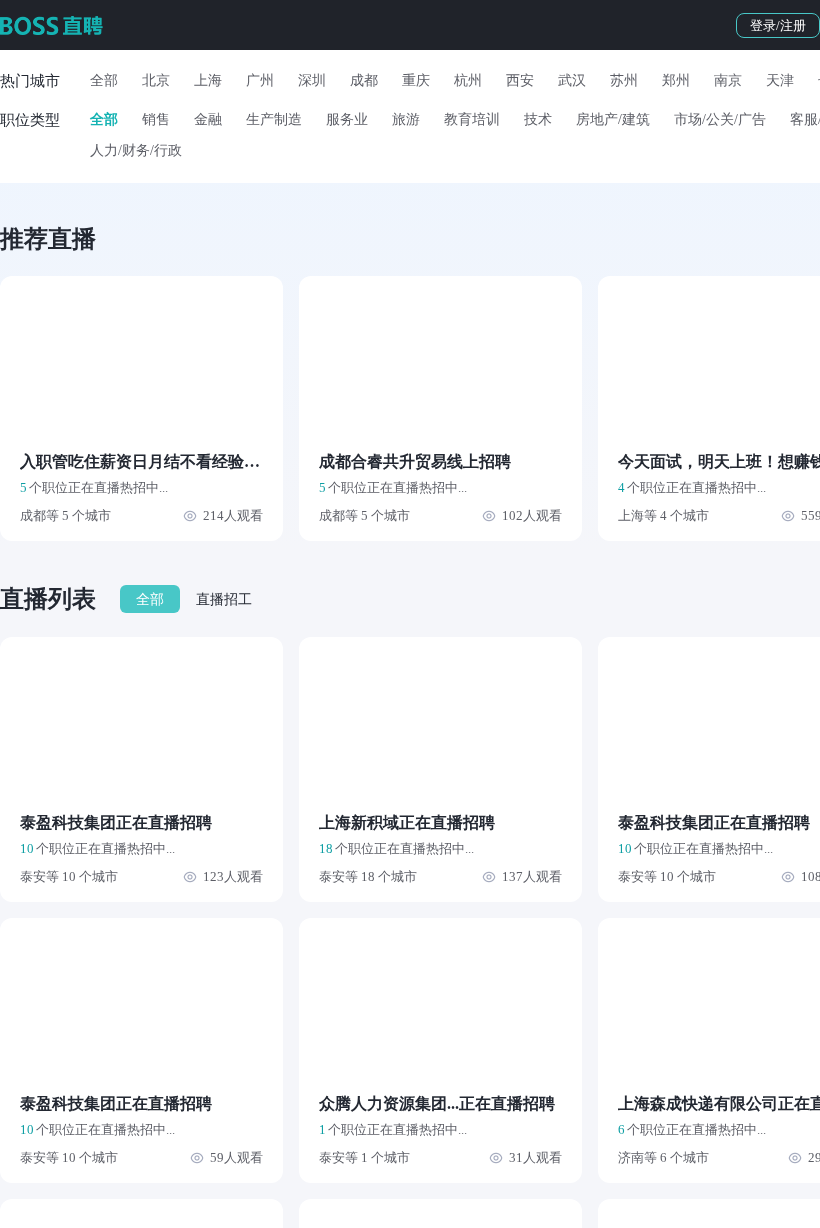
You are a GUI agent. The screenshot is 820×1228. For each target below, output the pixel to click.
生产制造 (274, 119)
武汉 (572, 80)
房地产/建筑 (613, 119)
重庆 (416, 80)
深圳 (312, 80)
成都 (364, 80)
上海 (208, 80)
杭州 (468, 80)
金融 (208, 119)
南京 (728, 80)
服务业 (347, 119)
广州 (260, 80)
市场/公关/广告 (720, 119)
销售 (156, 119)
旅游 (406, 119)
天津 (780, 80)
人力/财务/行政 (136, 150)
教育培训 (472, 119)
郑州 (676, 80)
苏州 (624, 80)
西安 (520, 80)
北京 (156, 80)
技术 (538, 119)
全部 (104, 80)
